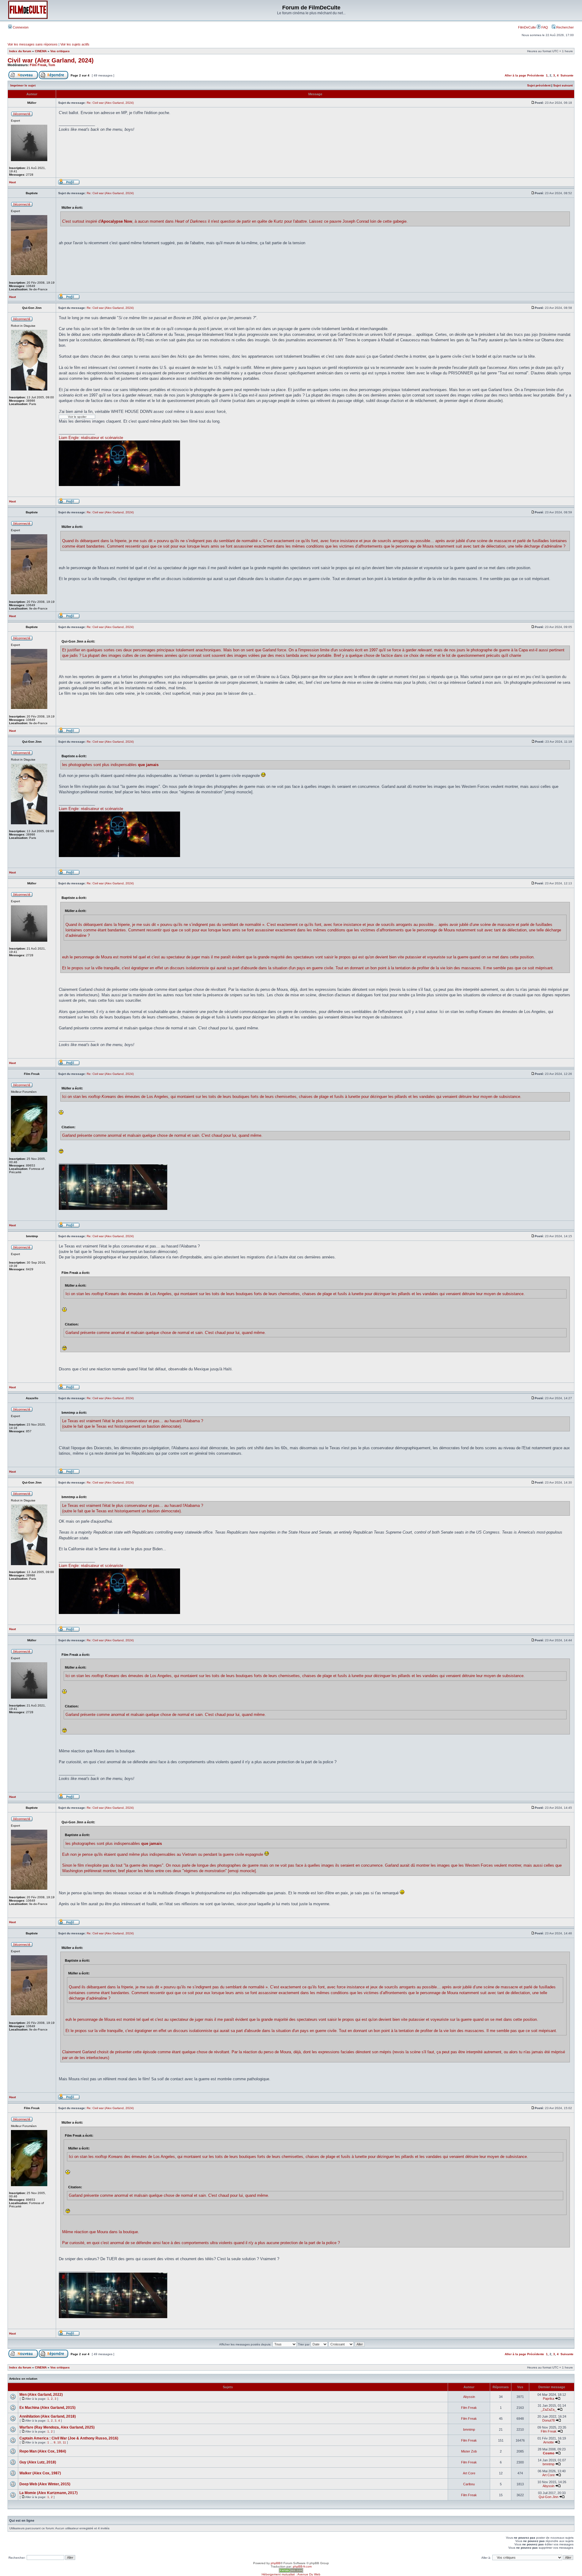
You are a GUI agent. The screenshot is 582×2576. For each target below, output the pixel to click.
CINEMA (41, 51)
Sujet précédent (539, 85)
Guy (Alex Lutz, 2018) (38, 2462)
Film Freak (38, 65)
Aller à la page (515, 75)
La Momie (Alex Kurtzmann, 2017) (48, 2493)
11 (64, 2442)
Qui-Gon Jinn (549, 2497)
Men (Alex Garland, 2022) (41, 2395)
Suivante (567, 75)
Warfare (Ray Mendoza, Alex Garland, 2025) (57, 2427)
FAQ (544, 27)
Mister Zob (469, 2451)
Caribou (469, 2484)
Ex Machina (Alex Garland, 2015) (47, 2408)
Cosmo (549, 2453)
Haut (12, 182)
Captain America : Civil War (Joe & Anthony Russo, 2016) (69, 2438)
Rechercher (565, 27)
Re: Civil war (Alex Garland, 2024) (110, 103)
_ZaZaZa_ (549, 2409)
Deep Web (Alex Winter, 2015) (45, 2484)
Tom (52, 65)
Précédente (536, 75)
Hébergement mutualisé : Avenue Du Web (291, 2574)
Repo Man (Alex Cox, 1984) (43, 2451)
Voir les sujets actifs (75, 44)
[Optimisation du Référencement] (291, 2572)
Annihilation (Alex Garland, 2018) (48, 2416)
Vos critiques (60, 51)
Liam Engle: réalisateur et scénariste (91, 438)
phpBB (276, 2563)
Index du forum (20, 51)
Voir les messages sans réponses (33, 44)
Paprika (549, 2399)
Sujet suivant (563, 85)
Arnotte (549, 2442)
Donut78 (549, 2420)
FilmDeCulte (527, 27)
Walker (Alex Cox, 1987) (40, 2473)
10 (59, 2442)
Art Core (469, 2473)
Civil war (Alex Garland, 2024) (51, 60)
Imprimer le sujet (23, 85)
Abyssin (469, 2397)
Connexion (20, 27)
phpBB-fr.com (302, 2566)
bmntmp (469, 2429)
